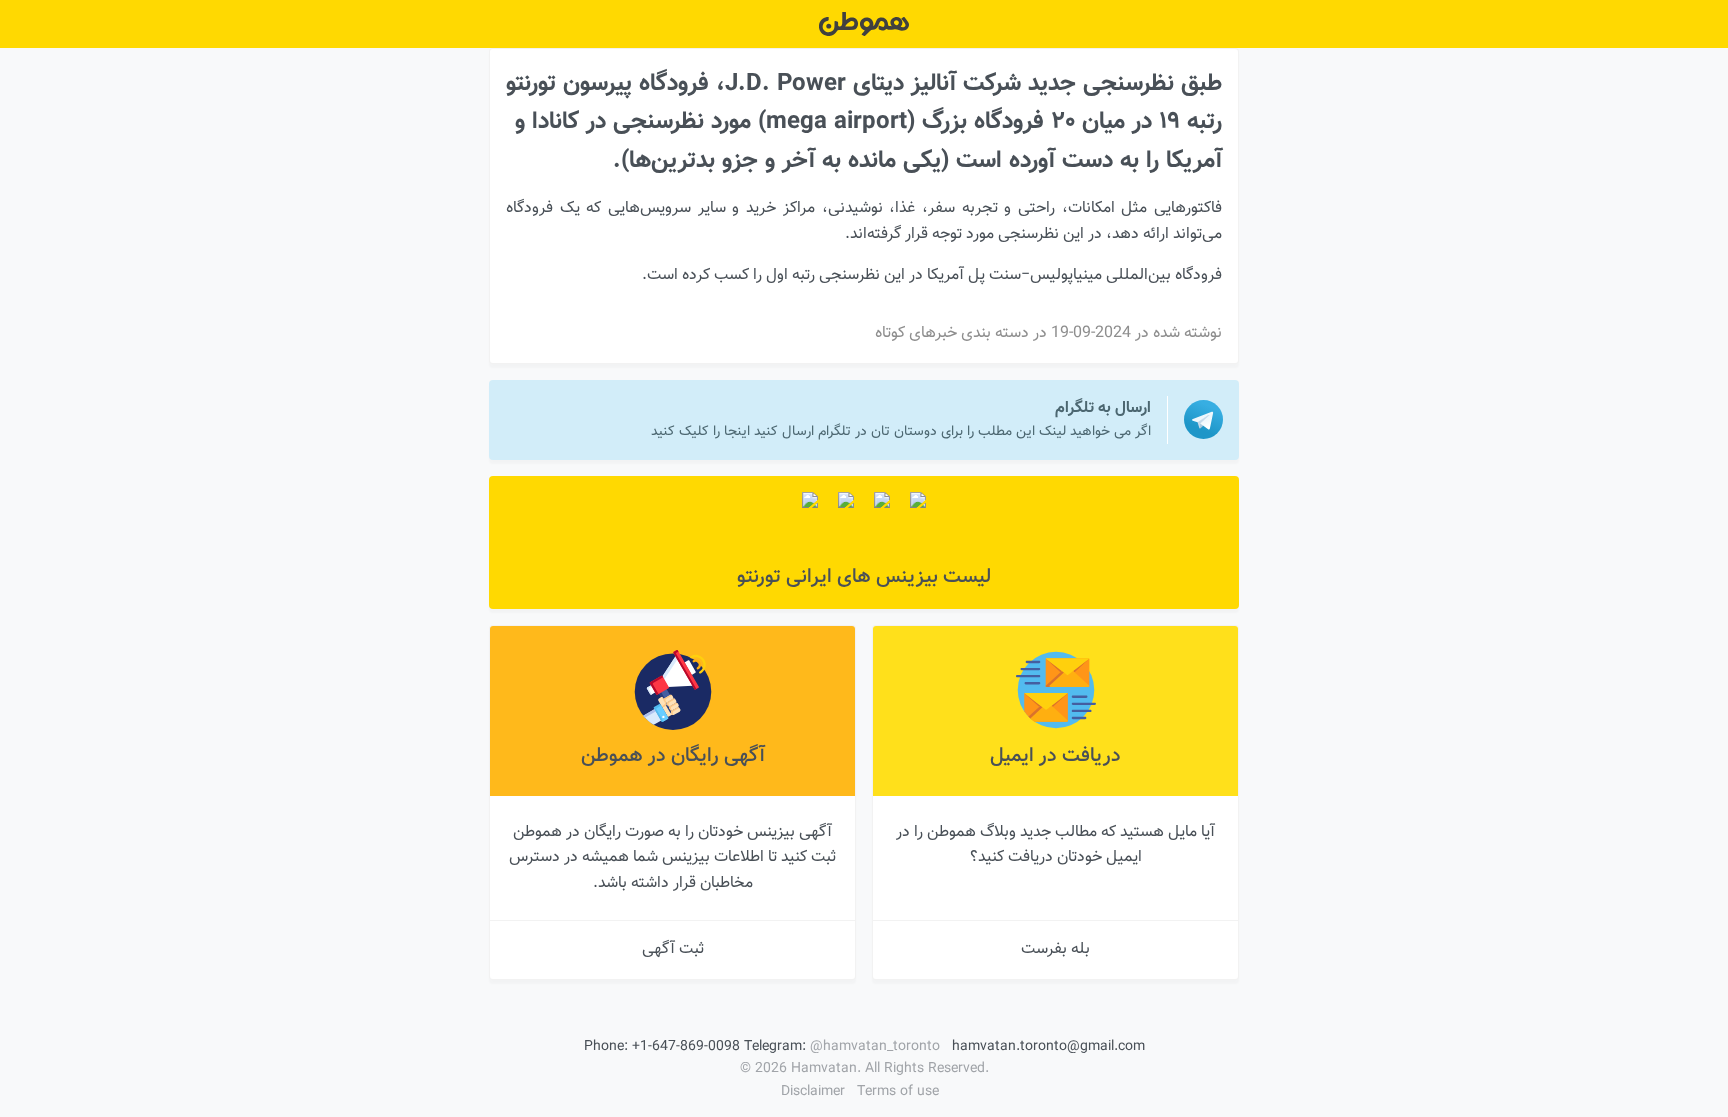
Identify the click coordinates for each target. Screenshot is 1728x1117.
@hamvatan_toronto (875, 1047)
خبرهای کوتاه (916, 333)
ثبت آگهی (673, 949)
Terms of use (898, 1092)
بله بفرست (1055, 949)
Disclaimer (813, 1092)
